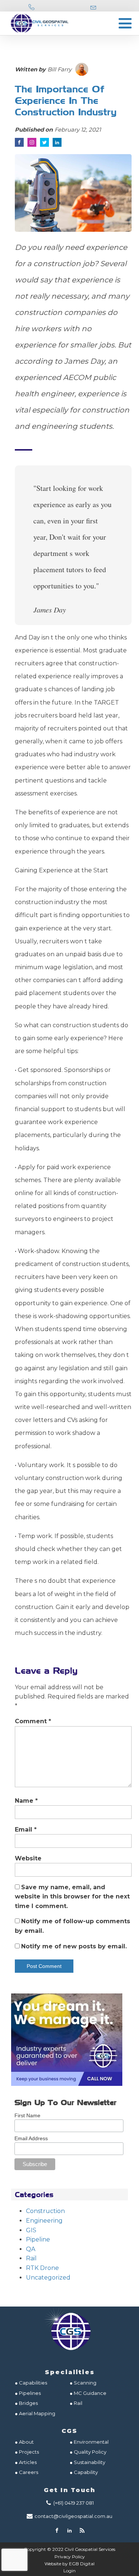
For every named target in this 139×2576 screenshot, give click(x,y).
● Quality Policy (88, 2452)
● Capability (84, 2472)
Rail (31, 2258)
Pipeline (38, 2239)
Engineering (44, 2221)
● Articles (26, 2462)
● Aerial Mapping (35, 2413)
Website (28, 1858)
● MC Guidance (88, 2393)
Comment (33, 1721)
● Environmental (89, 2442)
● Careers (27, 2472)
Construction (45, 2211)
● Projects (27, 2452)
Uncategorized (48, 2278)
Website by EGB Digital (69, 2564)
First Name (27, 2115)
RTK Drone (42, 2268)
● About (24, 2442)
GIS (31, 2230)
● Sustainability (88, 2462)
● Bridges (26, 2403)
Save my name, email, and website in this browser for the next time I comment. (72, 1897)
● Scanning (83, 2383)
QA (31, 2249)
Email (26, 1830)
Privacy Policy (70, 2557)
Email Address (31, 2138)
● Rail (76, 2403)
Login (69, 2571)
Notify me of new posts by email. (74, 1946)
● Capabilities (31, 2383)
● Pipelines (28, 2393)
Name (26, 1801)
